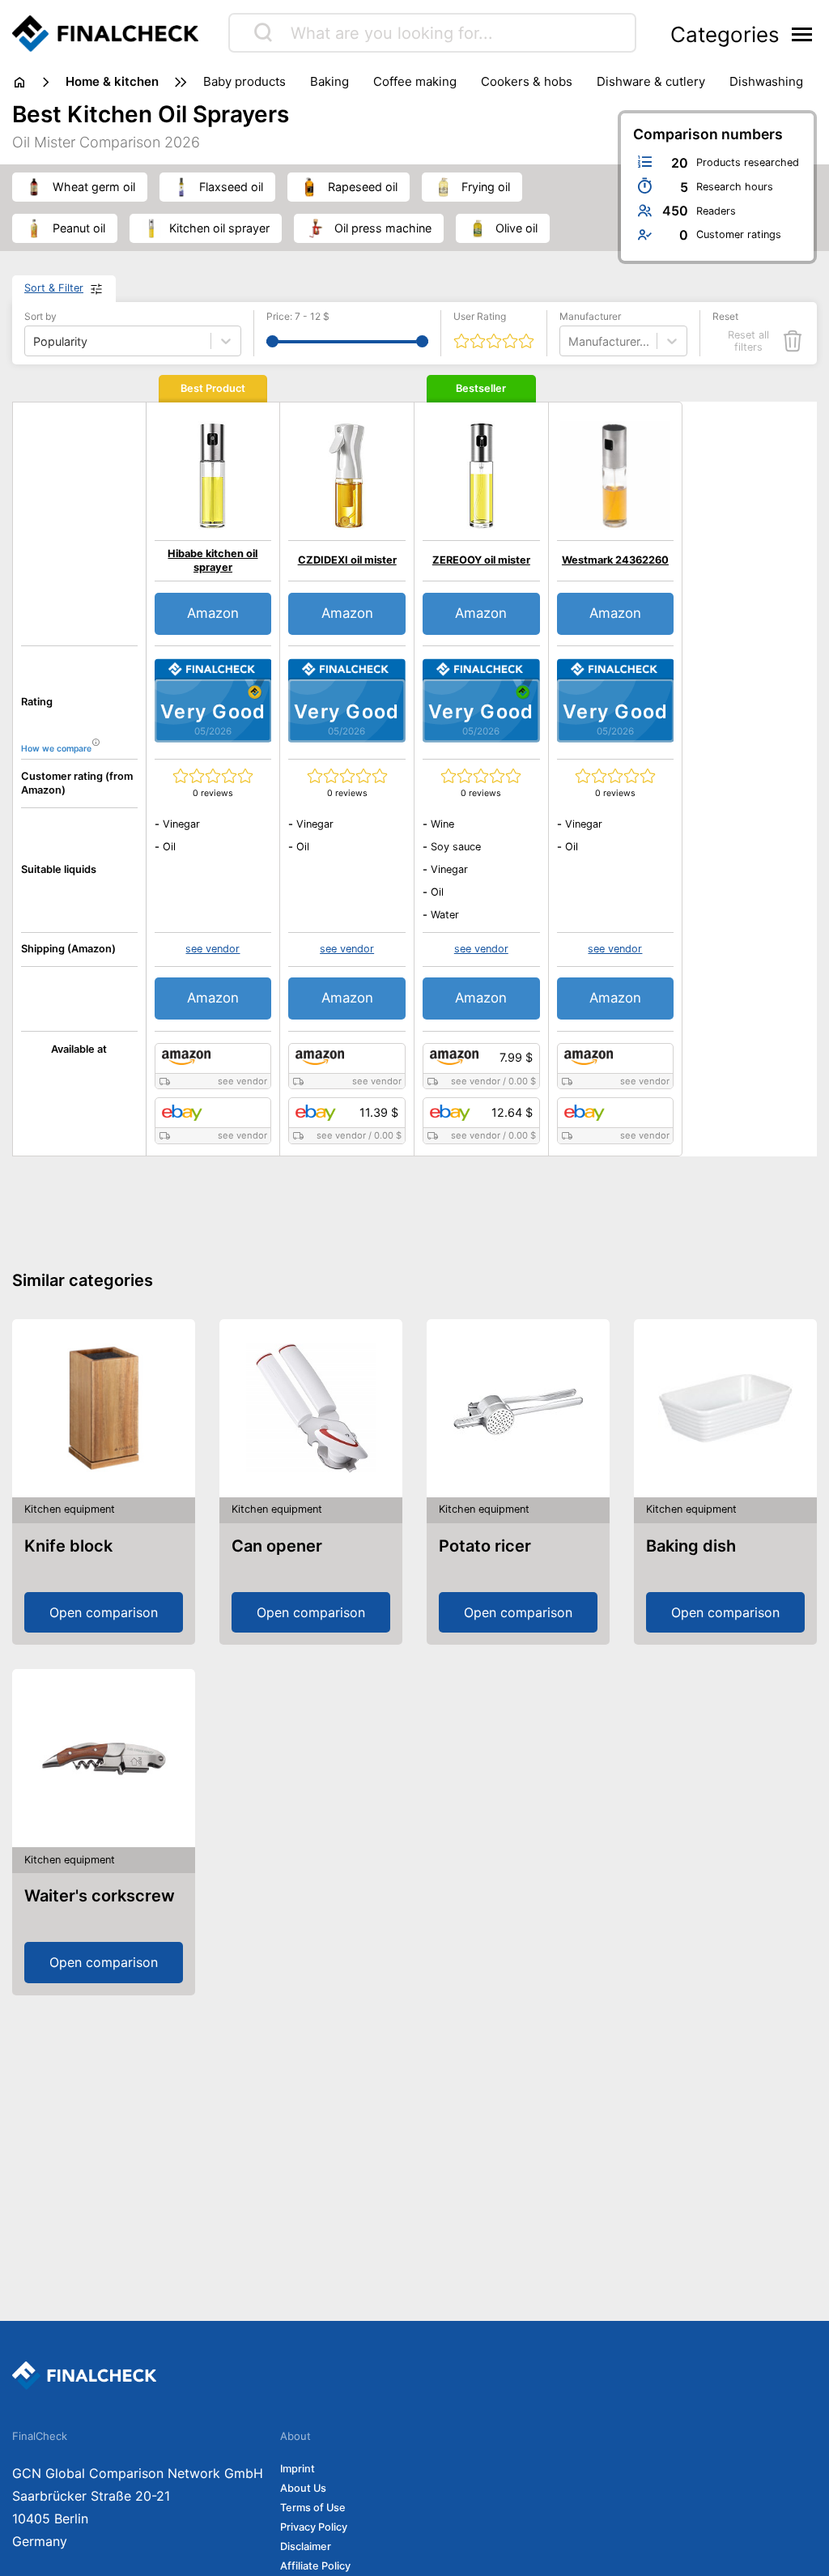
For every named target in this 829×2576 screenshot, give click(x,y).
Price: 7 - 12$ (298, 316)
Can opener (277, 1546)
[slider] (272, 341)
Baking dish (691, 1546)
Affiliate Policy (315, 2566)
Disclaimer (306, 2546)
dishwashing (766, 81)
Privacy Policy (314, 2527)
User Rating (480, 316)
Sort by (40, 316)
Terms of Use (313, 2508)
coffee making (415, 81)
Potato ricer (485, 1546)
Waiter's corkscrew (100, 1896)
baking (329, 81)
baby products (244, 81)
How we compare (56, 749)
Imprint (298, 2469)
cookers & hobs (527, 81)
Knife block (68, 1546)
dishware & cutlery (651, 81)
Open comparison (104, 1612)
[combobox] (570, 341)
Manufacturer (590, 316)
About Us (303, 2488)
